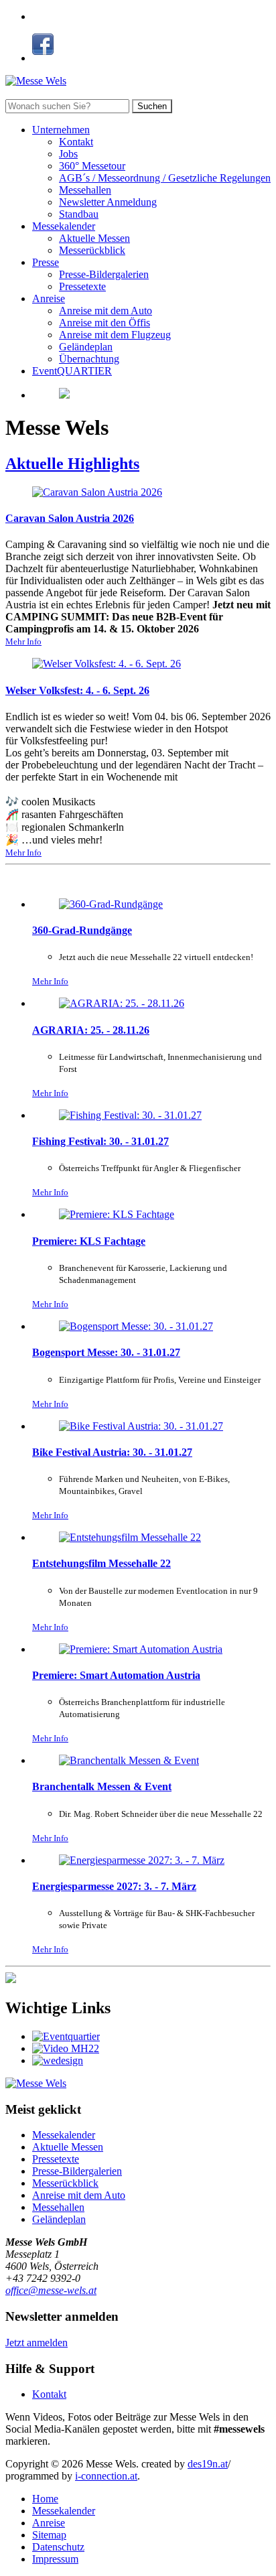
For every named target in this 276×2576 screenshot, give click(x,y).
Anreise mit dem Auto (106, 311)
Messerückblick (92, 250)
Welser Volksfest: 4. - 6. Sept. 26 (77, 690)
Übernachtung (89, 359)
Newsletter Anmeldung (108, 202)
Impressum (55, 2559)
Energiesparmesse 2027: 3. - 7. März (114, 1886)
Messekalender (64, 226)
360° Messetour (92, 166)
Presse (46, 262)
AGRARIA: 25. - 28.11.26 (91, 1030)
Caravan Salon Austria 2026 (70, 518)
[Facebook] (43, 58)
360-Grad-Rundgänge (82, 930)
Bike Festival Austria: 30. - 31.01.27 (112, 1452)
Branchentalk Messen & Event (102, 1786)
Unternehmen (61, 130)
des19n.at (208, 2464)
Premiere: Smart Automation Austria (116, 1675)
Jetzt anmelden (37, 2343)
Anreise (49, 298)
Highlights (72, 464)
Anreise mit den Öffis (105, 323)
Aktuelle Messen (94, 238)
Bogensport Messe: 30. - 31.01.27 (106, 1352)
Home (45, 2499)
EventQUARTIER (72, 371)
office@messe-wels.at (51, 2290)
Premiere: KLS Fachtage (89, 1241)
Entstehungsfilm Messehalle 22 (101, 1563)
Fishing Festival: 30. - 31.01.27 (100, 1141)
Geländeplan (86, 347)
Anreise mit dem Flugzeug (115, 335)
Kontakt (76, 142)
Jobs (68, 154)
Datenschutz (58, 2547)
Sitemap (49, 2535)
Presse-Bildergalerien (104, 274)
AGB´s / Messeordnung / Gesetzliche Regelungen (165, 178)
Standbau (79, 214)
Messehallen (85, 190)
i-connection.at (106, 2476)
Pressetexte (82, 286)
